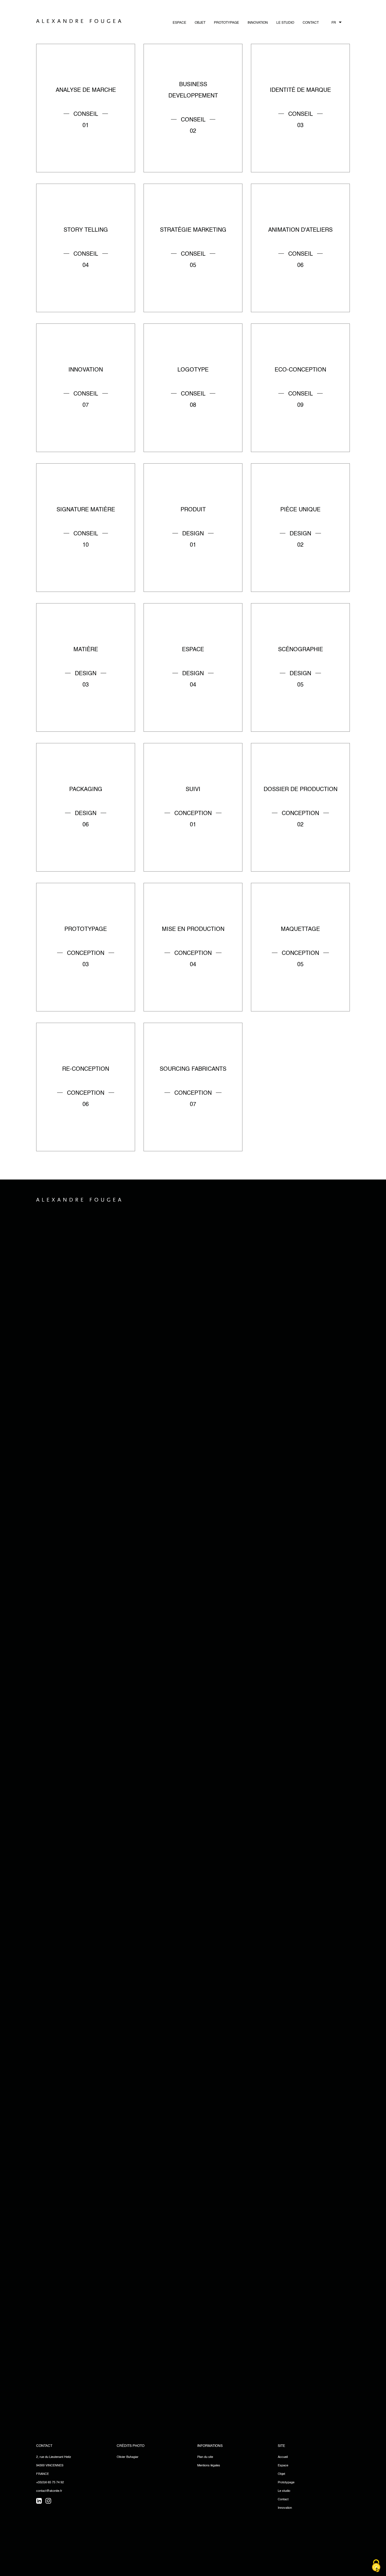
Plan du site (205, 2457)
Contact (311, 23)
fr (334, 23)
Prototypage (226, 23)
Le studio (284, 2491)
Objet (200, 23)
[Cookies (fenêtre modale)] (376, 2566)
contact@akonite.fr (49, 2491)
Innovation (258, 23)
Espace (179, 23)
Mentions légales (209, 2466)
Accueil (283, 2457)
